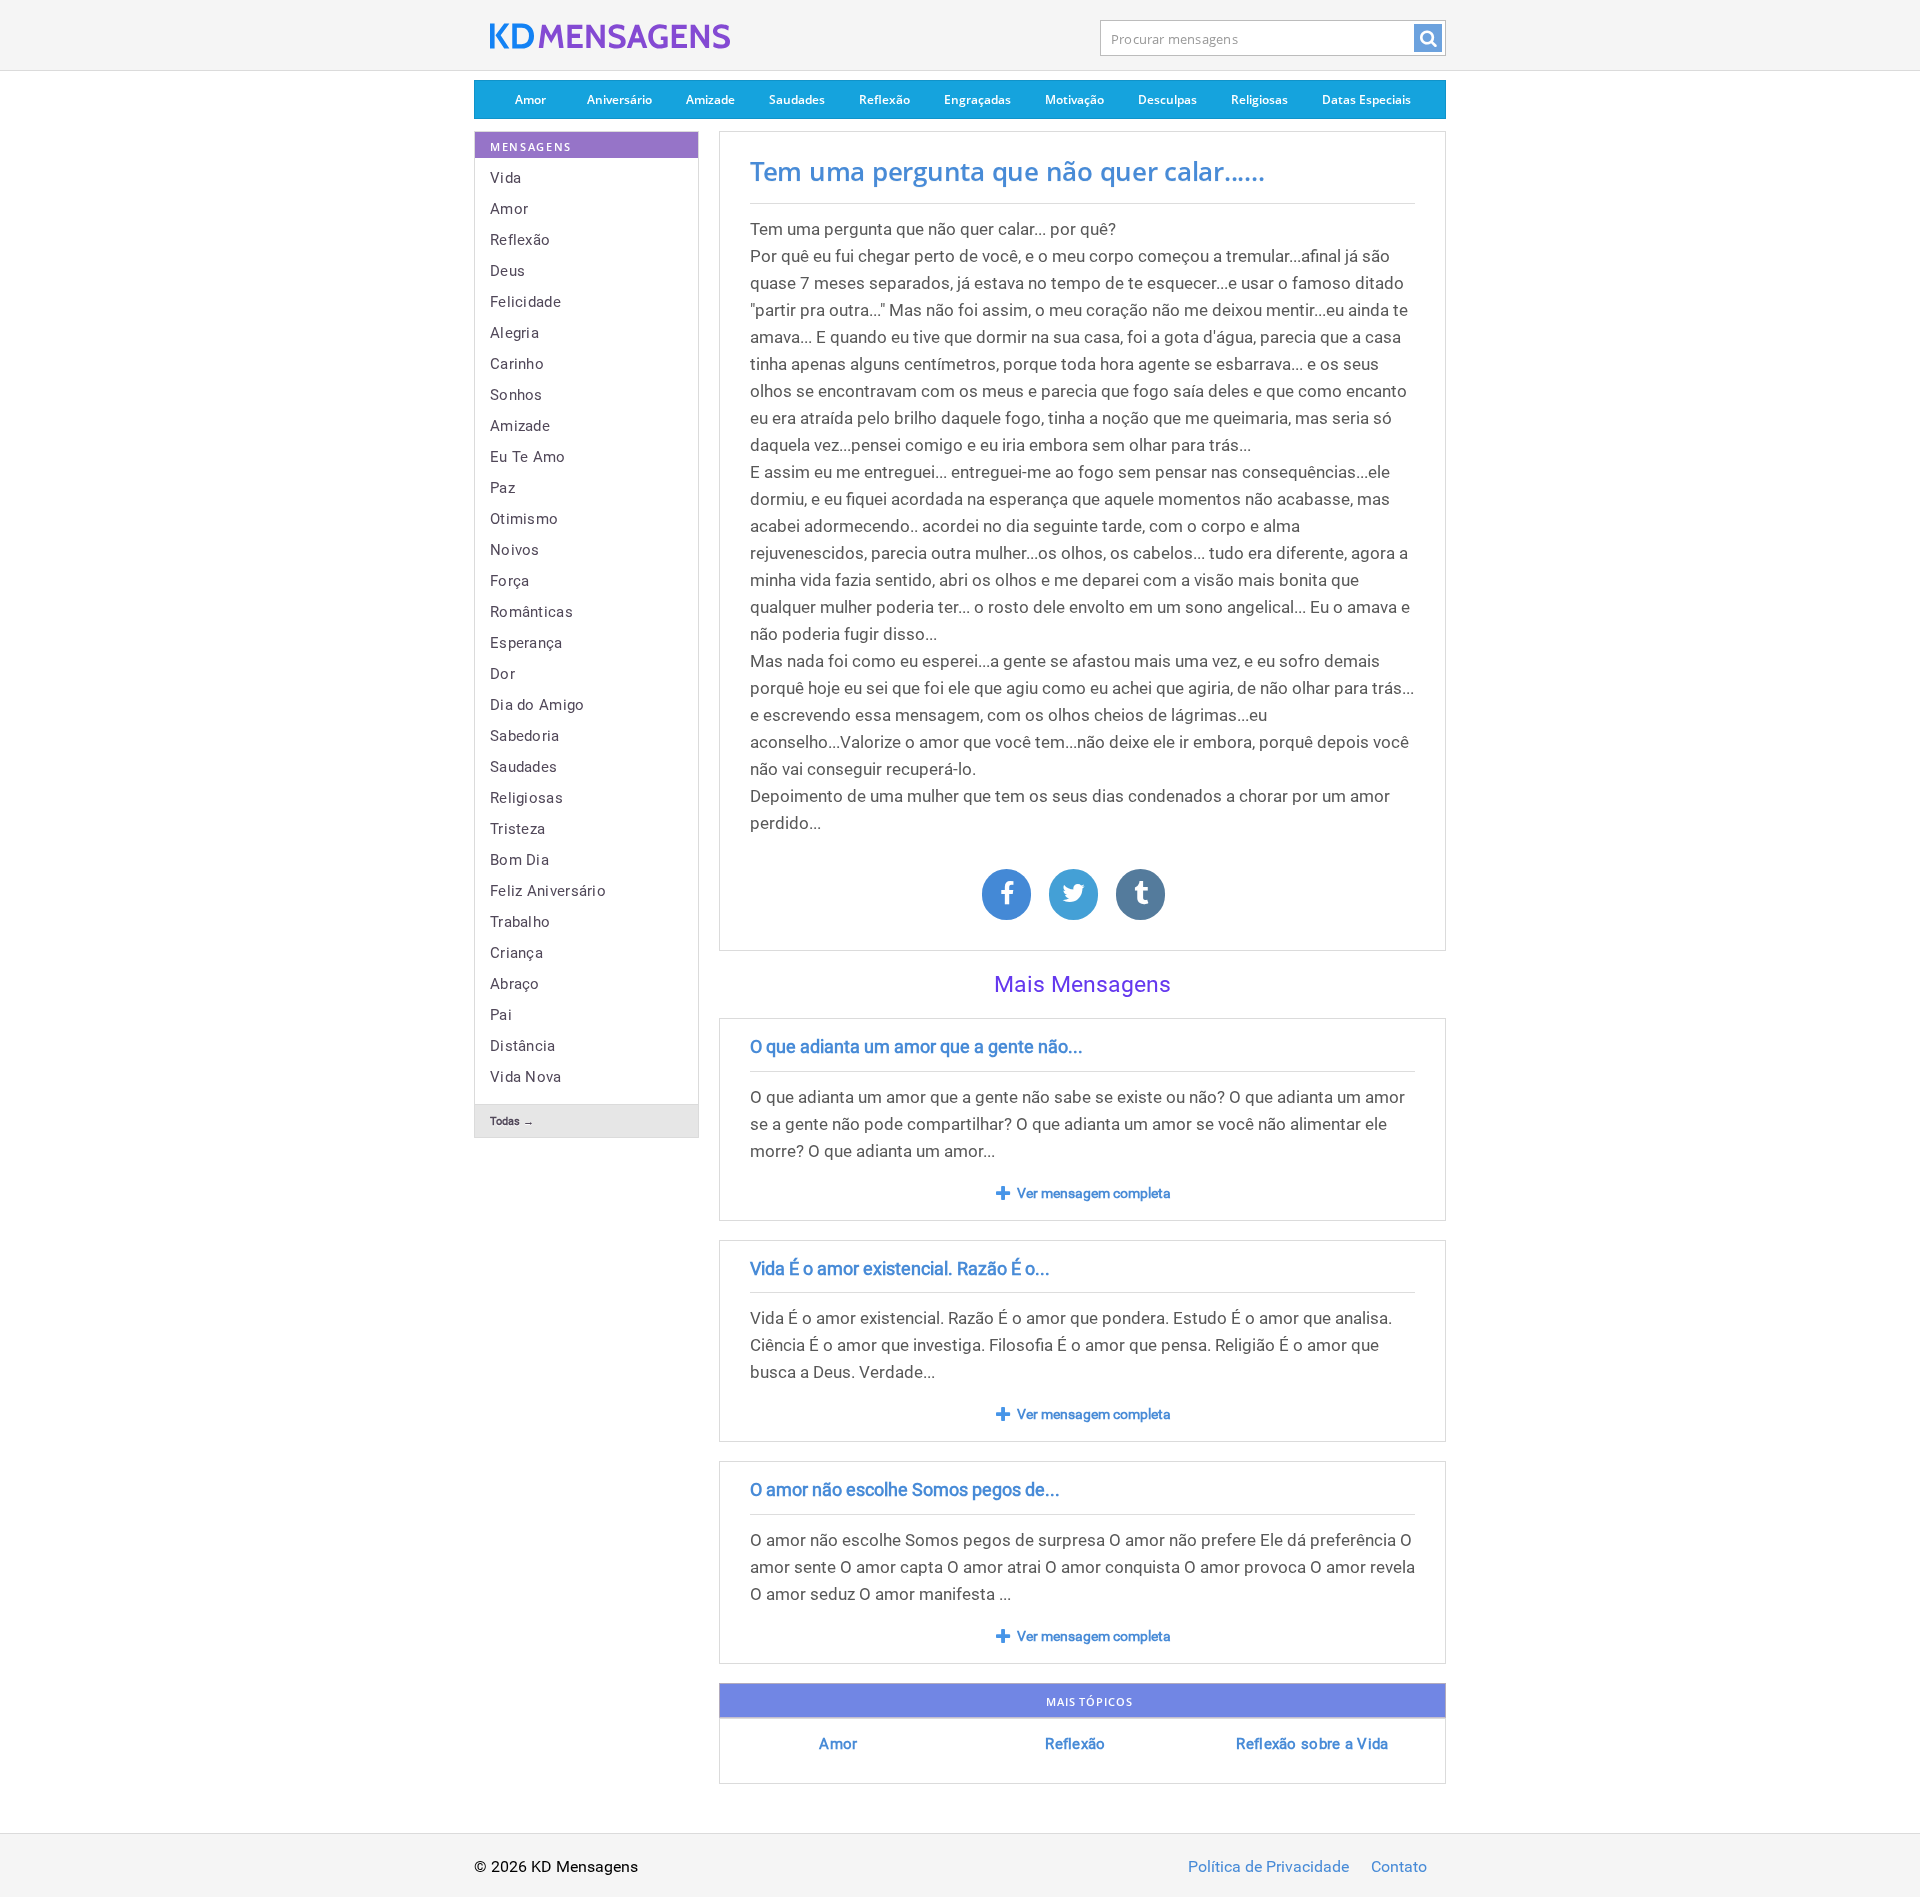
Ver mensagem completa (1094, 1193)
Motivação (1074, 99)
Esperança (526, 643)
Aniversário (619, 99)
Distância (523, 1046)
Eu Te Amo (528, 457)
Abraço (515, 984)
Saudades (797, 99)
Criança (516, 953)
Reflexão (884, 99)
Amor (530, 99)
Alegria (514, 333)
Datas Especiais (1366, 99)
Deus (507, 271)
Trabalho (520, 922)
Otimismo (524, 519)
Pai (501, 1015)
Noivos (515, 550)
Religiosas (1259, 99)
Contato (1399, 1867)
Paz (502, 488)
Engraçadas (977, 99)
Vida (505, 178)
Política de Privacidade (1268, 1867)
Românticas (531, 612)
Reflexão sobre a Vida (1312, 1744)
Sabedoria (525, 736)
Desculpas (1167, 99)
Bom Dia (519, 860)
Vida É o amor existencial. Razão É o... (900, 1268)
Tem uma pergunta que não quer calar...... (1007, 171)
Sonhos (516, 395)
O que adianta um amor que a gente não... (916, 1046)
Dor (502, 674)
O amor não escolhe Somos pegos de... (905, 1489)
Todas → (512, 1121)
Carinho (517, 364)
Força (510, 581)
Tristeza (517, 829)
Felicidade (525, 302)
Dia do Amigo (537, 705)
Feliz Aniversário (548, 891)
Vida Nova (526, 1077)
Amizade (710, 99)
